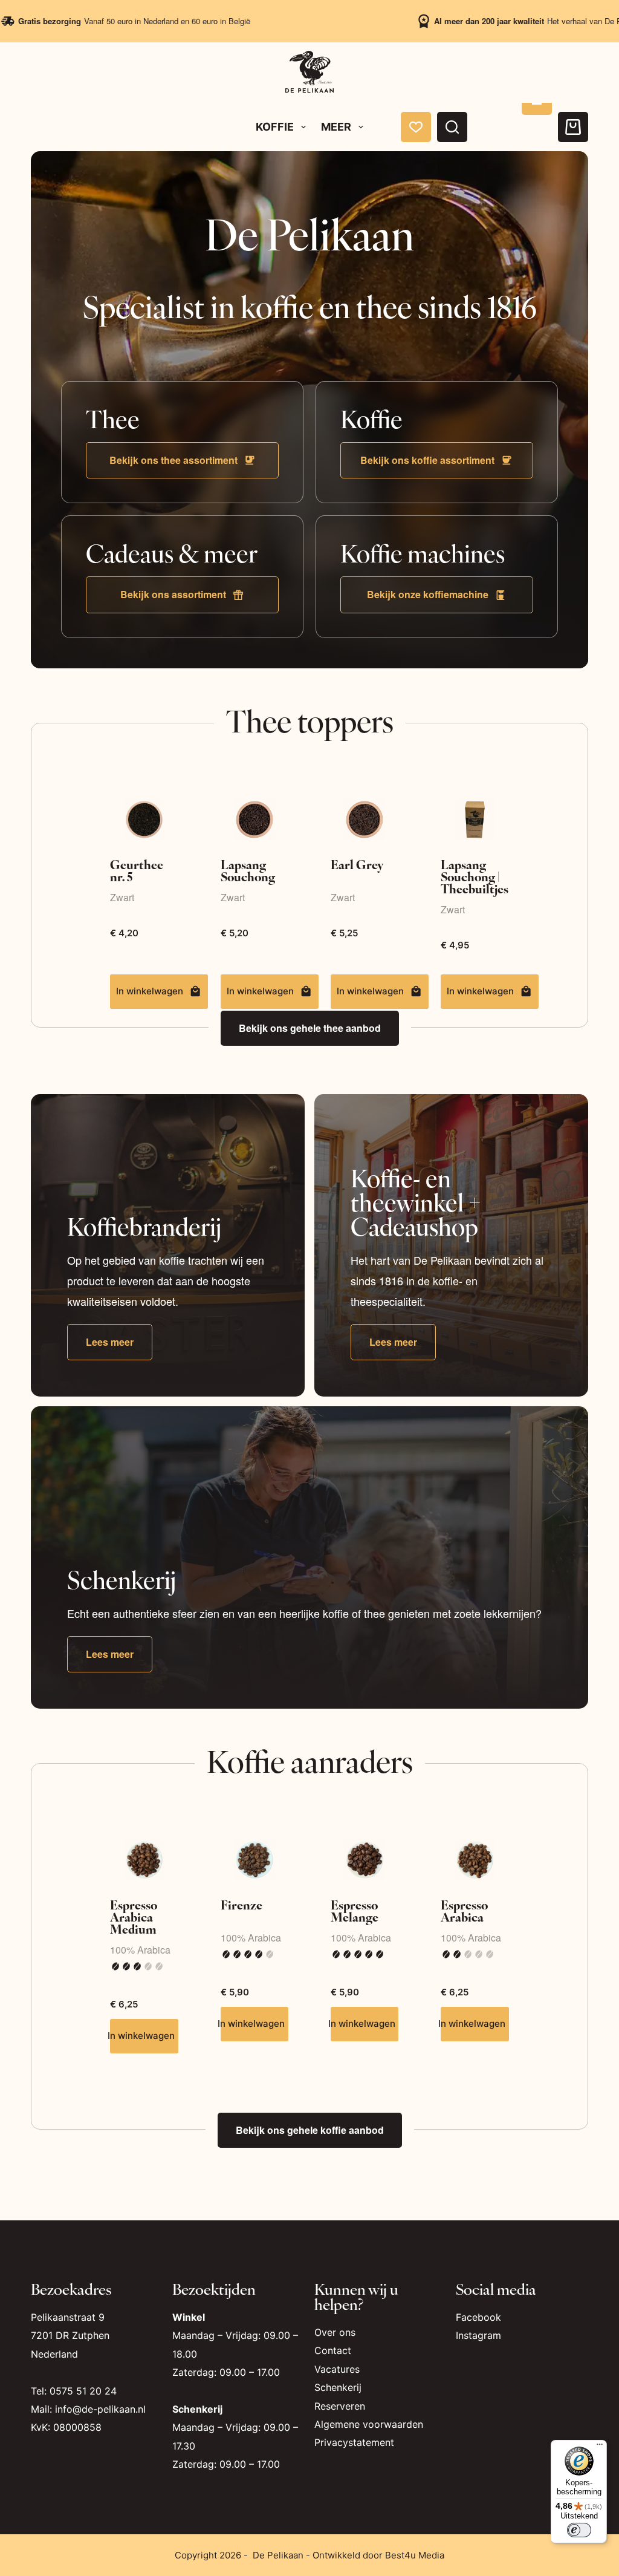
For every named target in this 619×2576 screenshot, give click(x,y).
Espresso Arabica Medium (134, 1916)
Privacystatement (354, 2442)
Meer (336, 127)
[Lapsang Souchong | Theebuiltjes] (475, 819)
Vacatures (337, 2369)
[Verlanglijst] (416, 127)
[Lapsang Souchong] (254, 819)
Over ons (335, 2332)
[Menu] (600, 2447)
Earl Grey (357, 864)
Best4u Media (415, 2555)
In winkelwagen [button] (480, 991)
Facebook (478, 2317)
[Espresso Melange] (365, 1860)
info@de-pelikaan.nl (100, 2409)
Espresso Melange (355, 1910)
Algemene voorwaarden (369, 2424)
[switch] (579, 2530)
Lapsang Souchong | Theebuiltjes (475, 876)
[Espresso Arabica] (475, 1860)
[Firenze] (254, 1860)
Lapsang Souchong (248, 870)
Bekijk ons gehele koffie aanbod (310, 2130)
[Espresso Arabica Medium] (144, 1860)
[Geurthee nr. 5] (144, 819)
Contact (333, 2350)
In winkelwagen (150, 991)
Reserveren (340, 2406)
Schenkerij (338, 2387)
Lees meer (110, 1342)
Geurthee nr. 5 (137, 870)
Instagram (478, 2335)
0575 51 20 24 (83, 2391)
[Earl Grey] (365, 819)
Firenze (241, 1904)
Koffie (275, 127)
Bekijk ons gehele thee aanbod (310, 1028)
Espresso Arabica (464, 1910)
